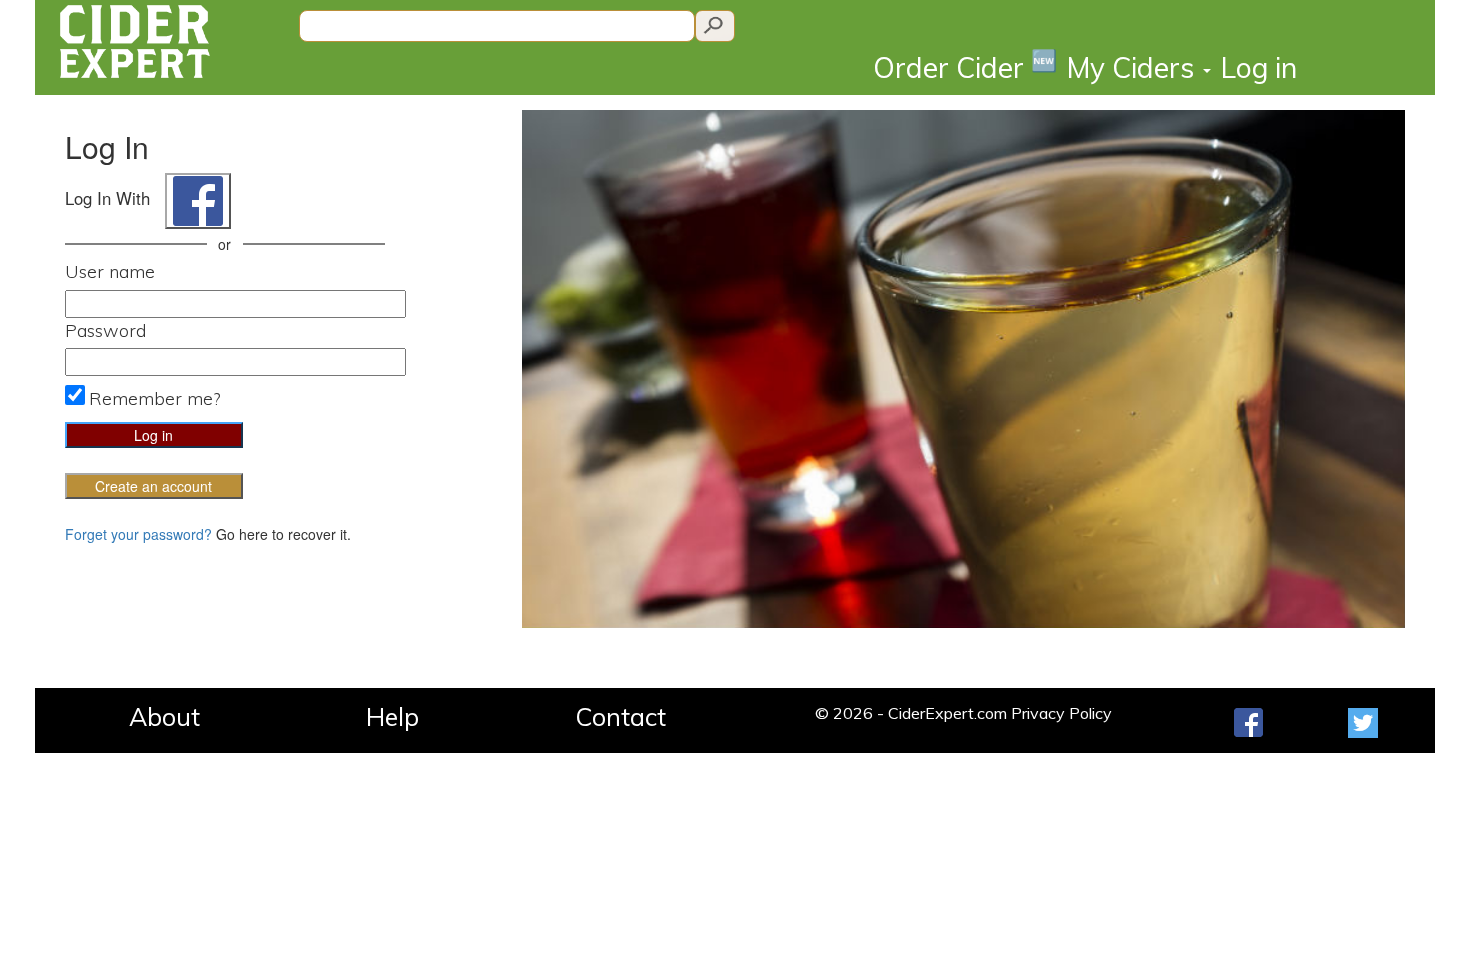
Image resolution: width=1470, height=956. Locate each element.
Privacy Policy (1061, 713)
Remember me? (154, 398)
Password (105, 330)
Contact (620, 716)
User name (110, 271)
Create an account (153, 486)
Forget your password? (138, 534)
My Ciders (1134, 67)
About (164, 716)
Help (392, 716)
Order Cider (965, 66)
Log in (1259, 67)
